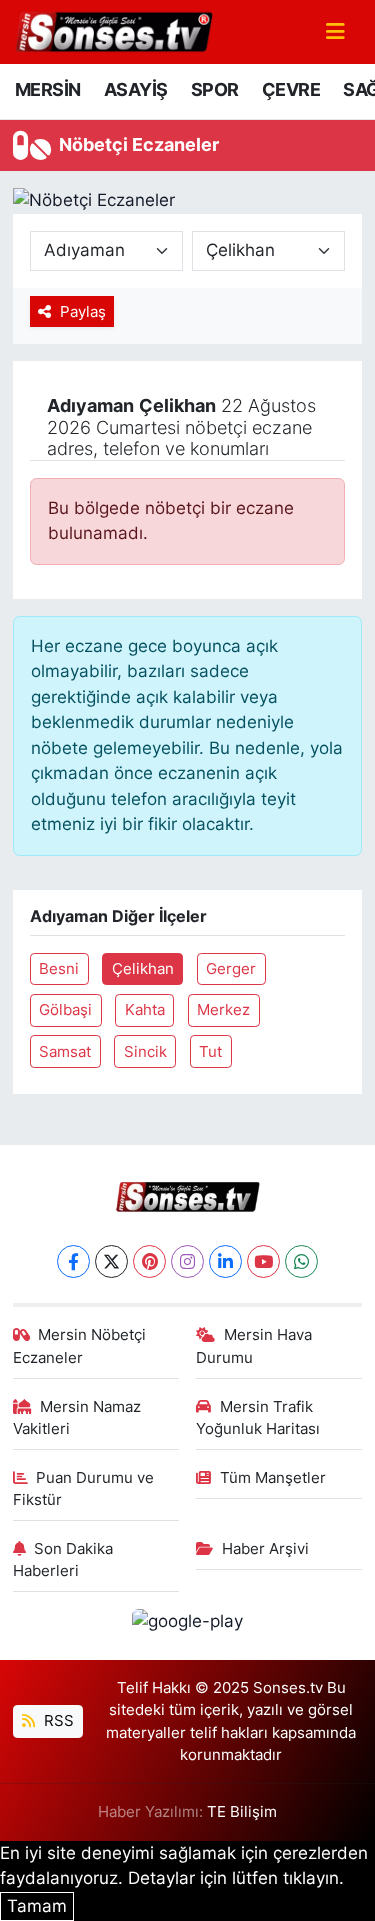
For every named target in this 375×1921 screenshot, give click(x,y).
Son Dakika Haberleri (63, 1560)
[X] (111, 1261)
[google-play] (188, 1625)
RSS (57, 1721)
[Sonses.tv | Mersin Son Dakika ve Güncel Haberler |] (113, 30)
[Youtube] (263, 1261)
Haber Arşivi (265, 1549)
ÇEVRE (291, 89)
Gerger (231, 969)
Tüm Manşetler (273, 1478)
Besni (59, 969)
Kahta (145, 1010)
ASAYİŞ (135, 89)
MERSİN (47, 89)
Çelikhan (143, 969)
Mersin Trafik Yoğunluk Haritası (258, 1418)
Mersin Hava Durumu (254, 1346)
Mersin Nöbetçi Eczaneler (80, 1346)
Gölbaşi (65, 1010)
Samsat (65, 1052)
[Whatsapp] (301, 1261)
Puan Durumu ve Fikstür (84, 1489)
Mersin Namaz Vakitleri (77, 1418)
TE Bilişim (242, 1812)
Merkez (223, 1010)
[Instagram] (187, 1261)
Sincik (145, 1052)
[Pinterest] (149, 1261)
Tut (210, 1052)
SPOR (215, 89)
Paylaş (83, 312)
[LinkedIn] (225, 1261)
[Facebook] (73, 1261)
